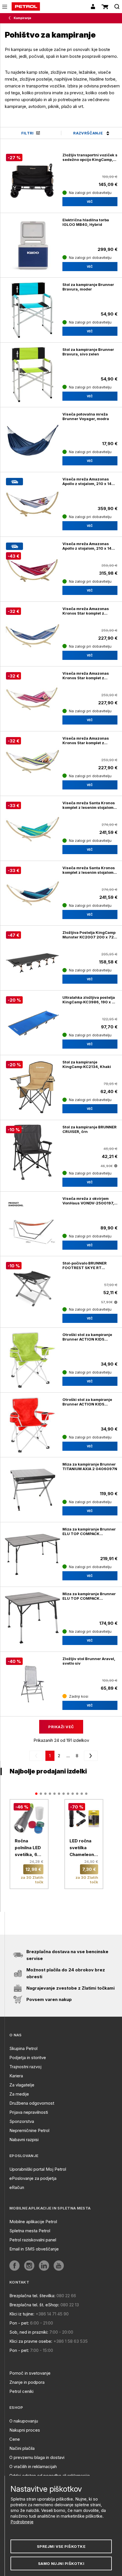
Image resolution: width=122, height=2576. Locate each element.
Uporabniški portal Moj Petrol (38, 2169)
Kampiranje (22, 18)
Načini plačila (22, 2448)
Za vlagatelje (22, 2085)
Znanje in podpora (27, 2382)
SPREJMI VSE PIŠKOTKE (61, 2546)
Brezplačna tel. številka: (32, 2296)
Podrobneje (22, 2522)
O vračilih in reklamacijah (33, 2466)
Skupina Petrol (23, 2048)
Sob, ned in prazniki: (29, 2332)
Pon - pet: (19, 2323)
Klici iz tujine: (22, 2314)
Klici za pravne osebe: (31, 2341)
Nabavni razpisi (24, 2140)
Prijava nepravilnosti (29, 2112)
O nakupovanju (24, 2421)
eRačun (17, 2187)
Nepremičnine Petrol (29, 2130)
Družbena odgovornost (32, 2103)
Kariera (16, 2076)
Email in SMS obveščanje (34, 2249)
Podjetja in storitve (28, 2058)
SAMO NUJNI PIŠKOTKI (61, 2563)
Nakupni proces (25, 2430)
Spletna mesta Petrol (30, 2231)
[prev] (37, 1756)
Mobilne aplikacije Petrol (33, 2222)
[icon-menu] (5, 7)
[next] (90, 1756)
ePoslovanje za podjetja (33, 2178)
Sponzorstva (22, 2121)
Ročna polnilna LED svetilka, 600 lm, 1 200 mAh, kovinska (29, 1848)
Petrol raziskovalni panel (33, 2240)
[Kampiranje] (11, 18)
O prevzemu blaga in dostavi (37, 2457)
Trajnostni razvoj (25, 2067)
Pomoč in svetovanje (30, 2373)
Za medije (19, 2094)
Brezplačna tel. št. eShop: (34, 2305)
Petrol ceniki (21, 2391)
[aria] (14, 2266)
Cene (15, 2439)
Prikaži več (61, 1727)
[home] (26, 7)
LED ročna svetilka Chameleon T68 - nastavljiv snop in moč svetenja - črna (83, 1848)
